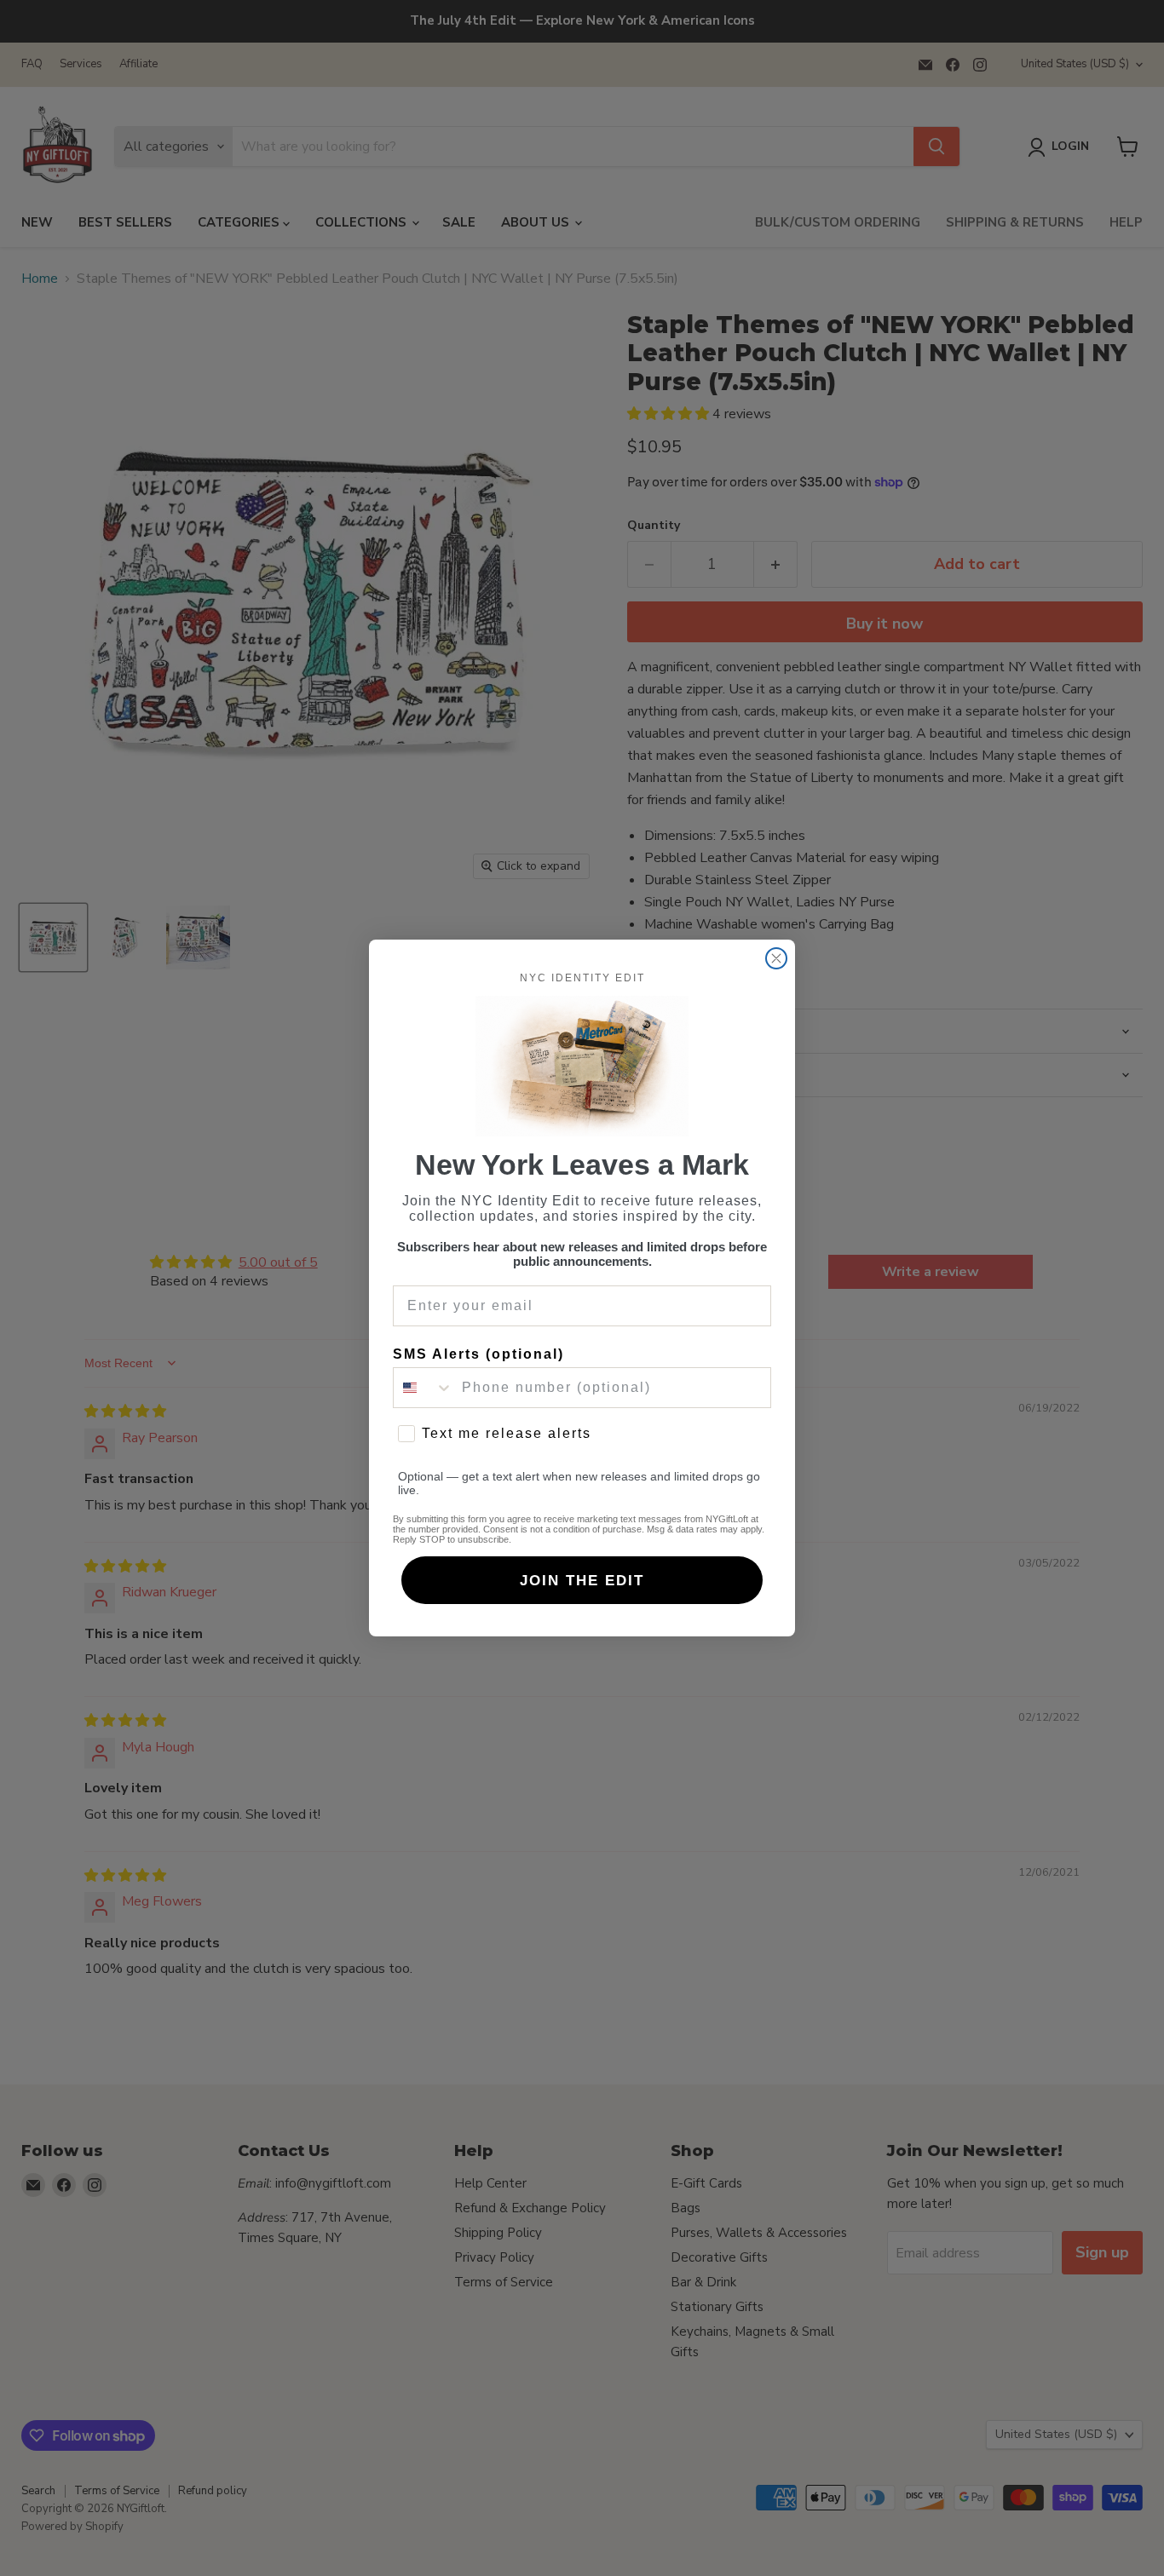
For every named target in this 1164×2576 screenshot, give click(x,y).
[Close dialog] (776, 958)
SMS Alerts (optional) (478, 1354)
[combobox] (424, 1388)
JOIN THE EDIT (582, 1581)
